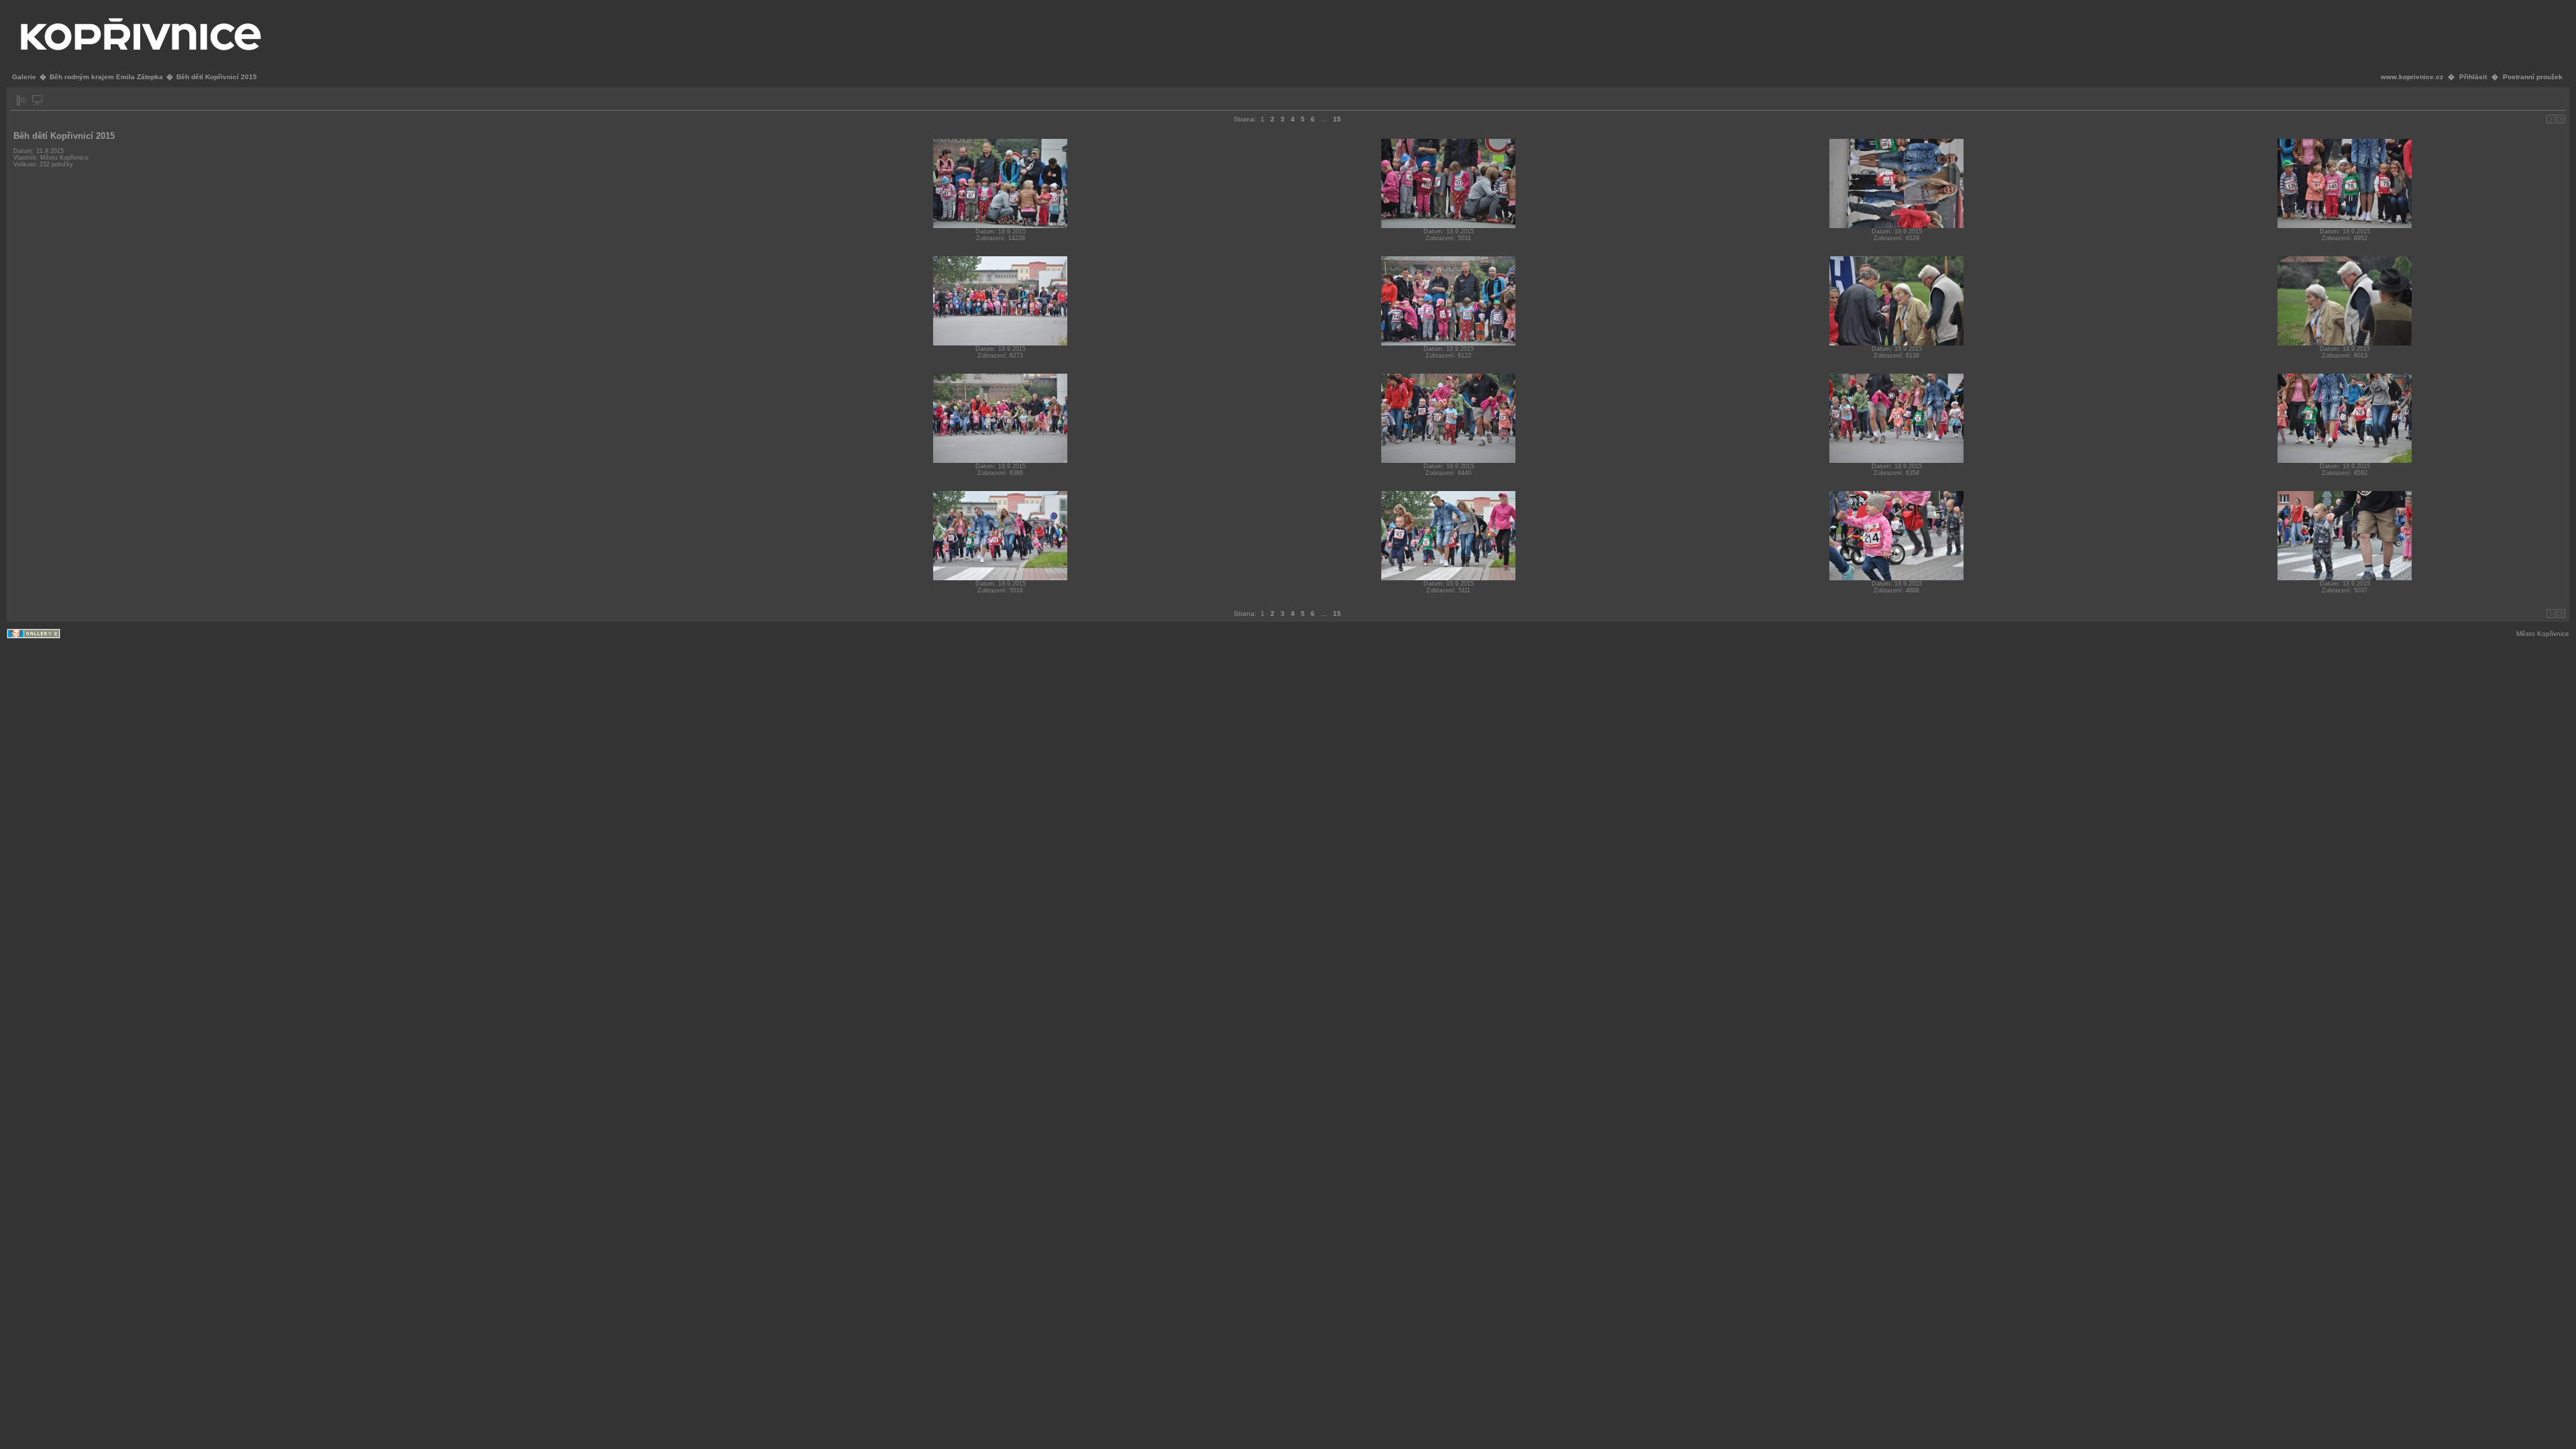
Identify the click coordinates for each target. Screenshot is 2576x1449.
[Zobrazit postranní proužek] (22, 100)
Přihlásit (2473, 77)
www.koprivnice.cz (2412, 77)
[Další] (2551, 119)
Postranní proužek (2533, 77)
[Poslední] (2561, 119)
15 (1337, 119)
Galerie (24, 77)
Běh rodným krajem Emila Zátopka (106, 77)
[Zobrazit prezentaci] (37, 100)
